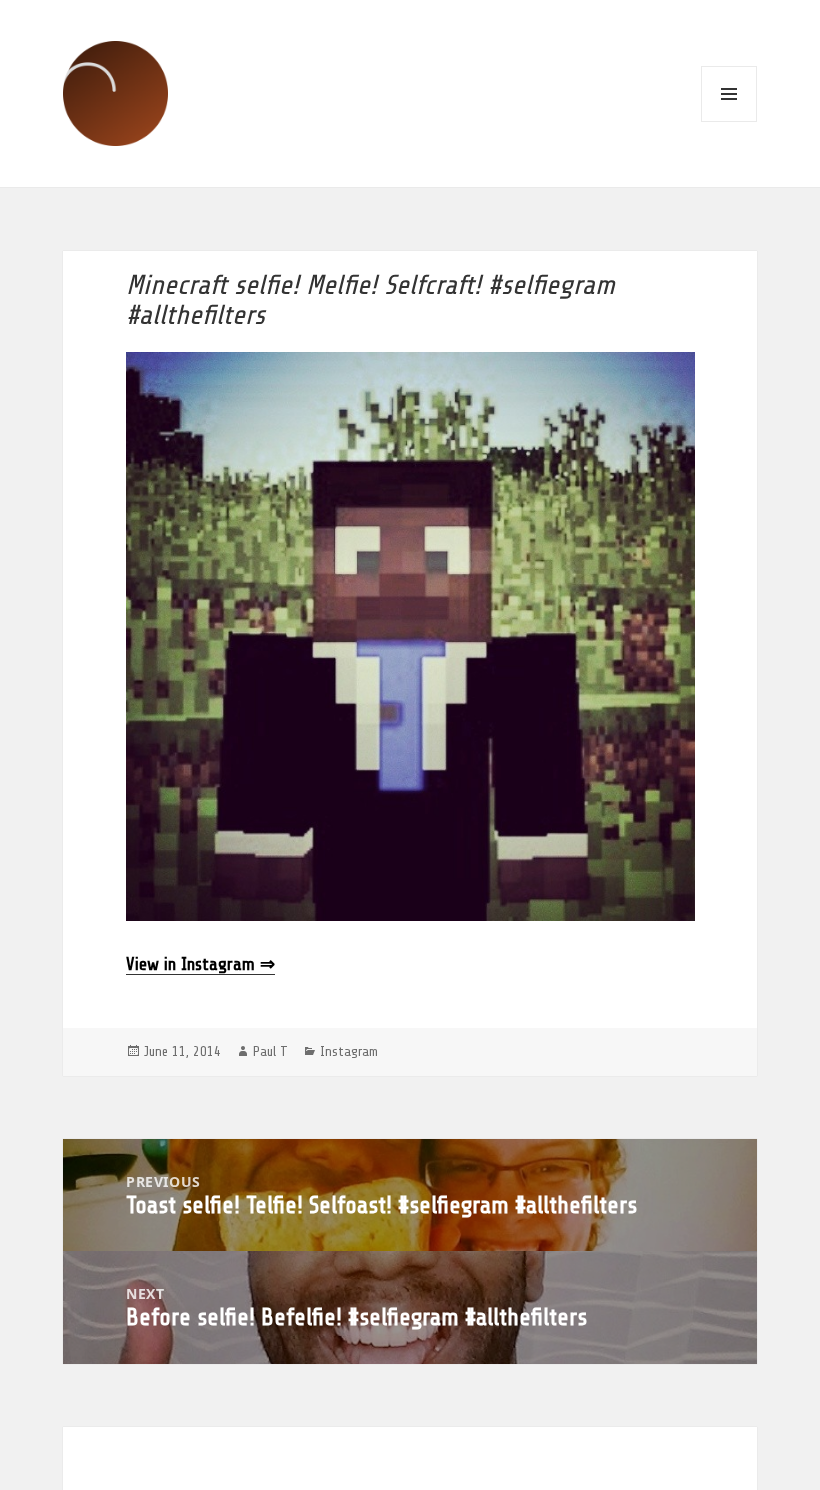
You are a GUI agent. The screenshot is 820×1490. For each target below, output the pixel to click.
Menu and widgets (729, 94)
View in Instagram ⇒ (200, 964)
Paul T (270, 1051)
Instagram (349, 1051)
